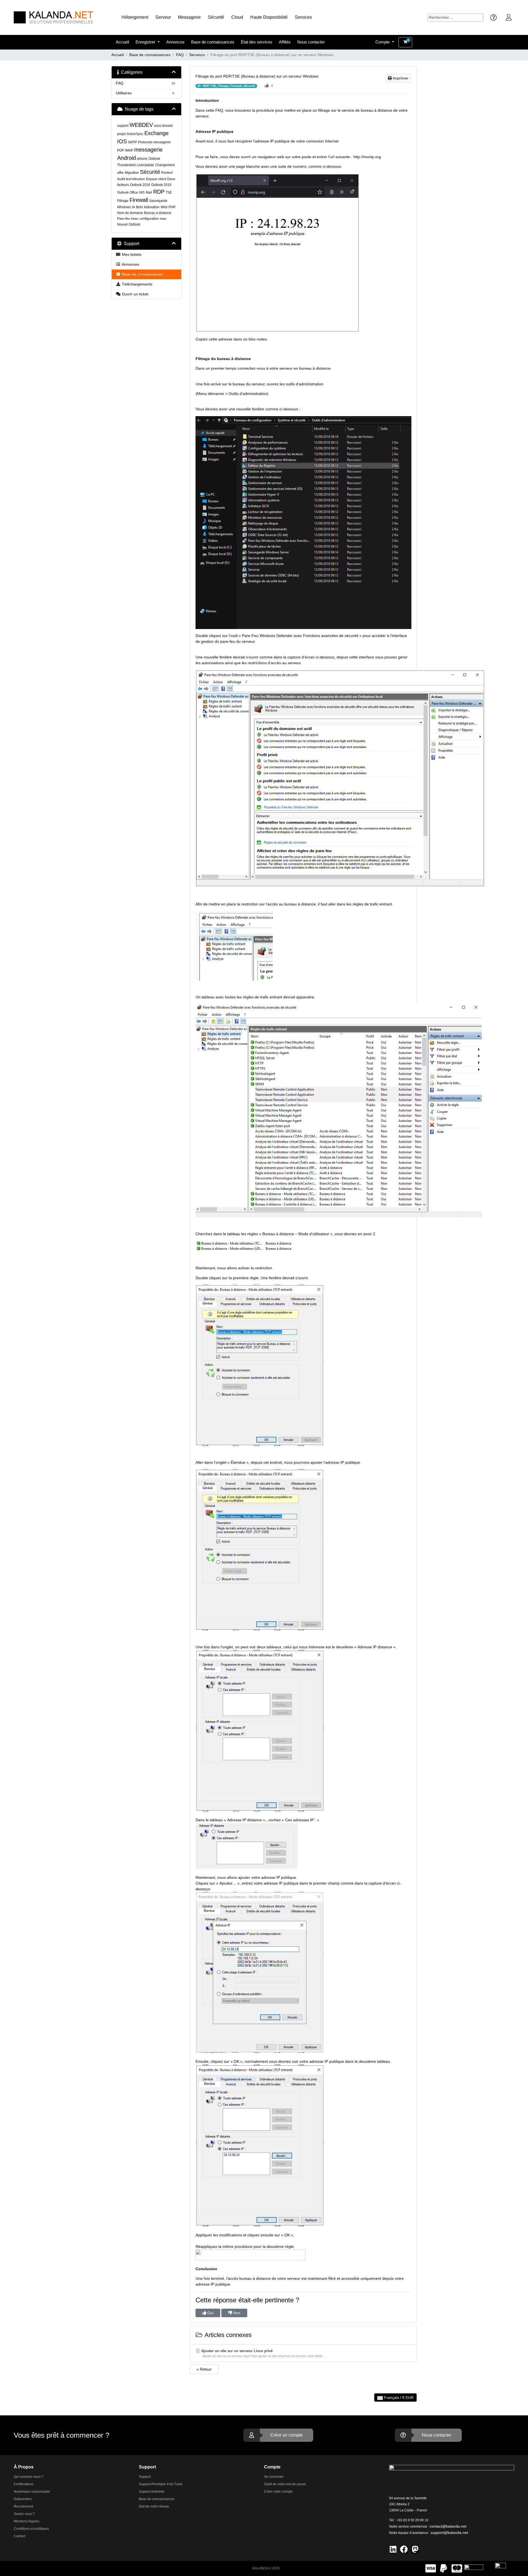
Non (236, 2313)
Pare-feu (124, 219)
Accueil (122, 42)
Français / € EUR (398, 2398)
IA (134, 207)
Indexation (152, 207)
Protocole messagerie (154, 142)
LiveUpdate (145, 165)
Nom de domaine (130, 213)
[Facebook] (404, 2549)
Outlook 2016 (140, 185)
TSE (169, 193)
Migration (132, 173)
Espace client (156, 179)
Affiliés (285, 42)
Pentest (167, 173)
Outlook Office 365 (131, 193)
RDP (159, 192)
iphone (142, 159)
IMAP (129, 150)
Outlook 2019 (161, 185)
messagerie (148, 150)
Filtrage (123, 201)
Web (164, 207)
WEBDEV (141, 125)
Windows (124, 207)
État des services (257, 42)
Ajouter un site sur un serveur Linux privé (263, 2353)
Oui (210, 2313)
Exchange (156, 133)
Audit (121, 179)
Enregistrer (146, 42)
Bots (139, 207)
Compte (383, 42)
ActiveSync (135, 134)
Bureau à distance (158, 213)
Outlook (154, 159)
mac (163, 219)
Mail (149, 193)
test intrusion (135, 179)
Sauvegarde (158, 201)
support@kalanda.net (449, 2533)
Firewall (139, 200)
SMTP (132, 142)
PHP (172, 207)
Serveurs (197, 55)
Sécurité (150, 172)
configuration (149, 219)
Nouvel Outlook (129, 224)
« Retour (204, 2369)
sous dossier (163, 126)
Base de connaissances (213, 42)
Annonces (175, 42)
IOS (122, 141)
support (123, 126)
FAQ (180, 55)
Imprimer (400, 78)
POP (121, 150)
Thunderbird (126, 165)
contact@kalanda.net (448, 2526)
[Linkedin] (393, 2549)
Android (127, 158)
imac (135, 219)
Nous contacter (311, 42)
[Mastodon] (415, 2549)
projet (121, 134)
